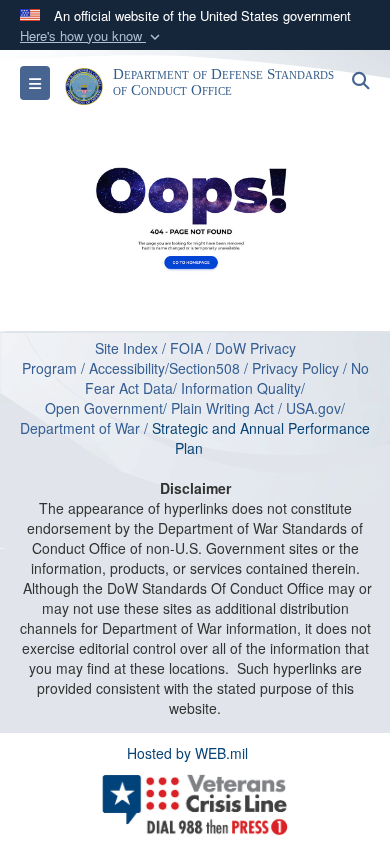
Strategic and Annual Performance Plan (261, 438)
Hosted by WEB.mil (187, 753)
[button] (92, 36)
